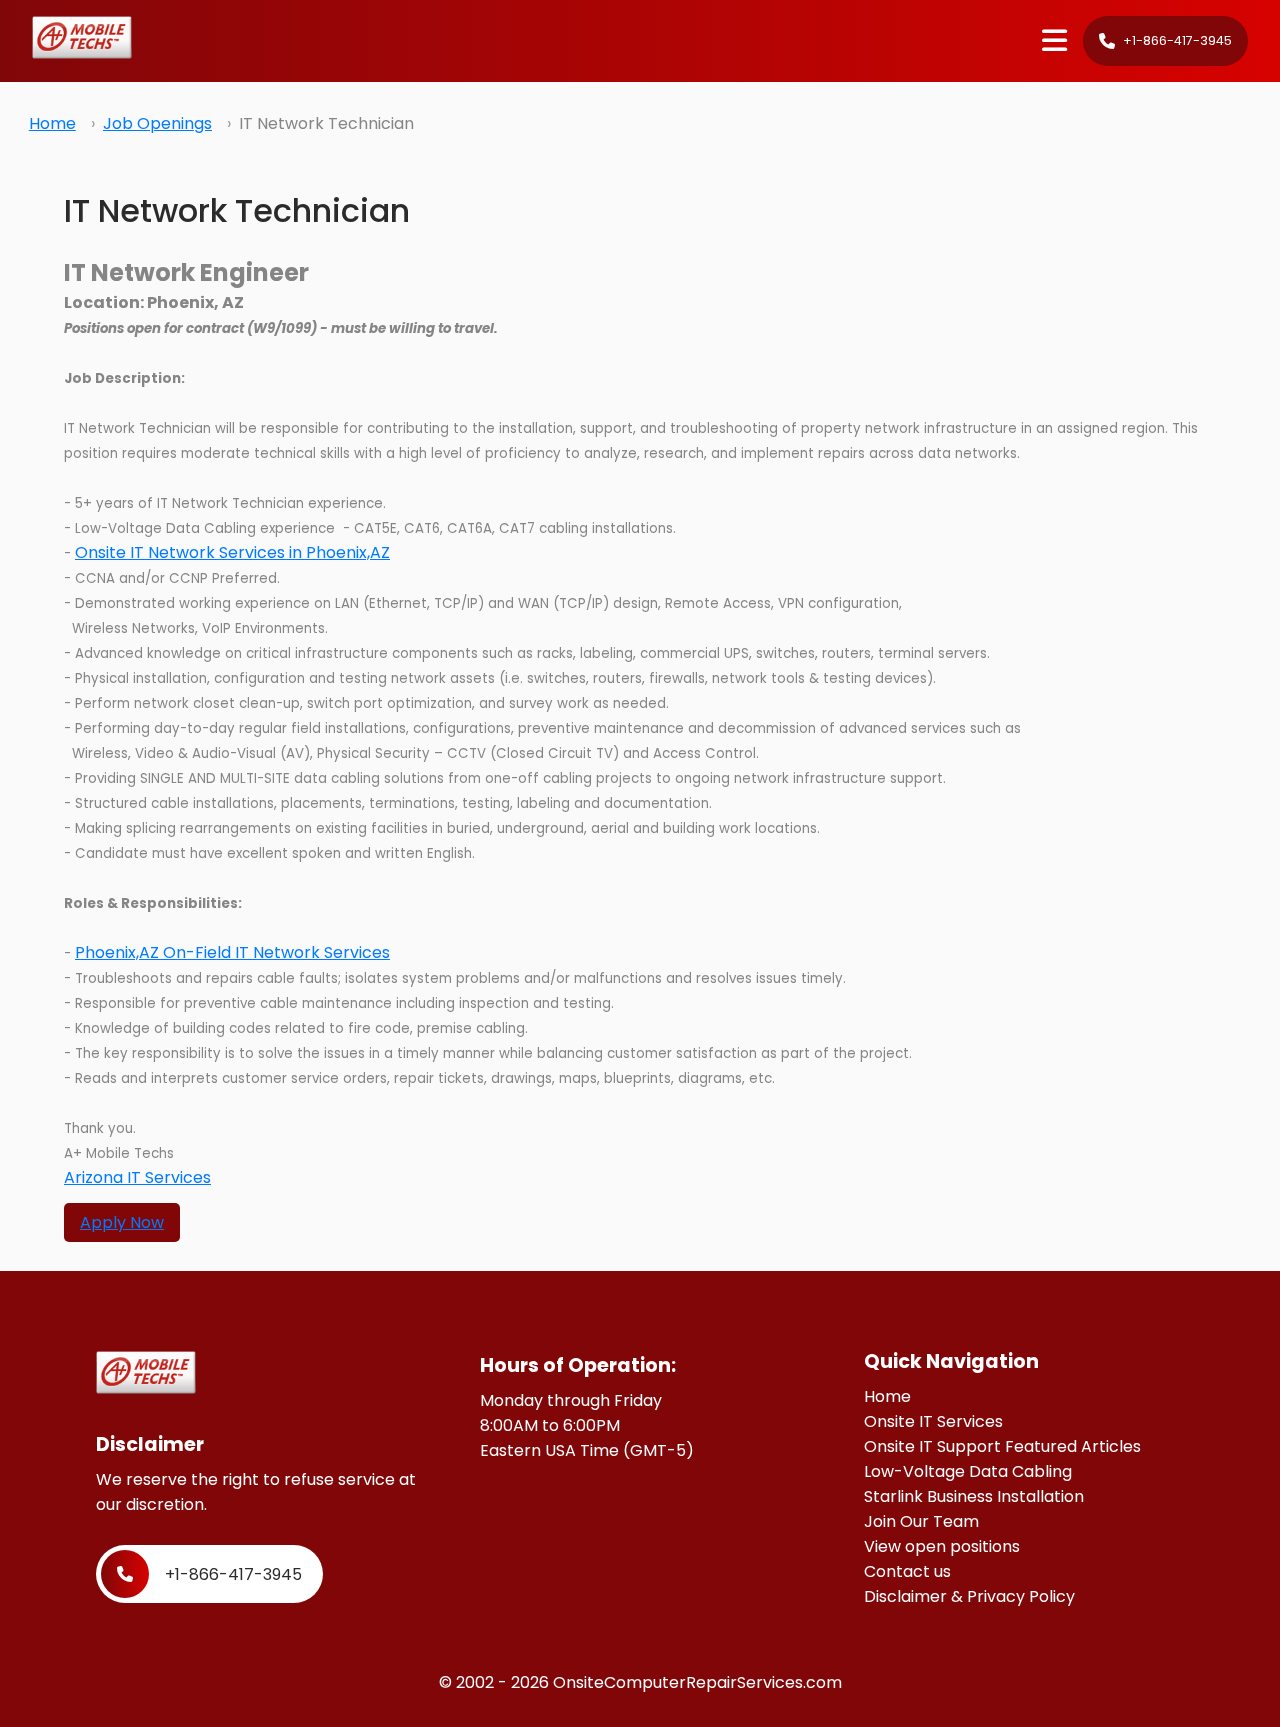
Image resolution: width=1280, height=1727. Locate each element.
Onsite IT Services (933, 1421)
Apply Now (122, 1222)
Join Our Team (921, 1521)
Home (52, 123)
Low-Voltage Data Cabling (968, 1471)
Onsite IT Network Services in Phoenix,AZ (232, 552)
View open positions (942, 1546)
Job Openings (157, 123)
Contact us (907, 1571)
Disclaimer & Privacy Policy (969, 1596)
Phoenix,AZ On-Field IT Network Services (232, 952)
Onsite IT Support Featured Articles (1002, 1446)
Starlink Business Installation (974, 1496)
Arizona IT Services (137, 1177)
